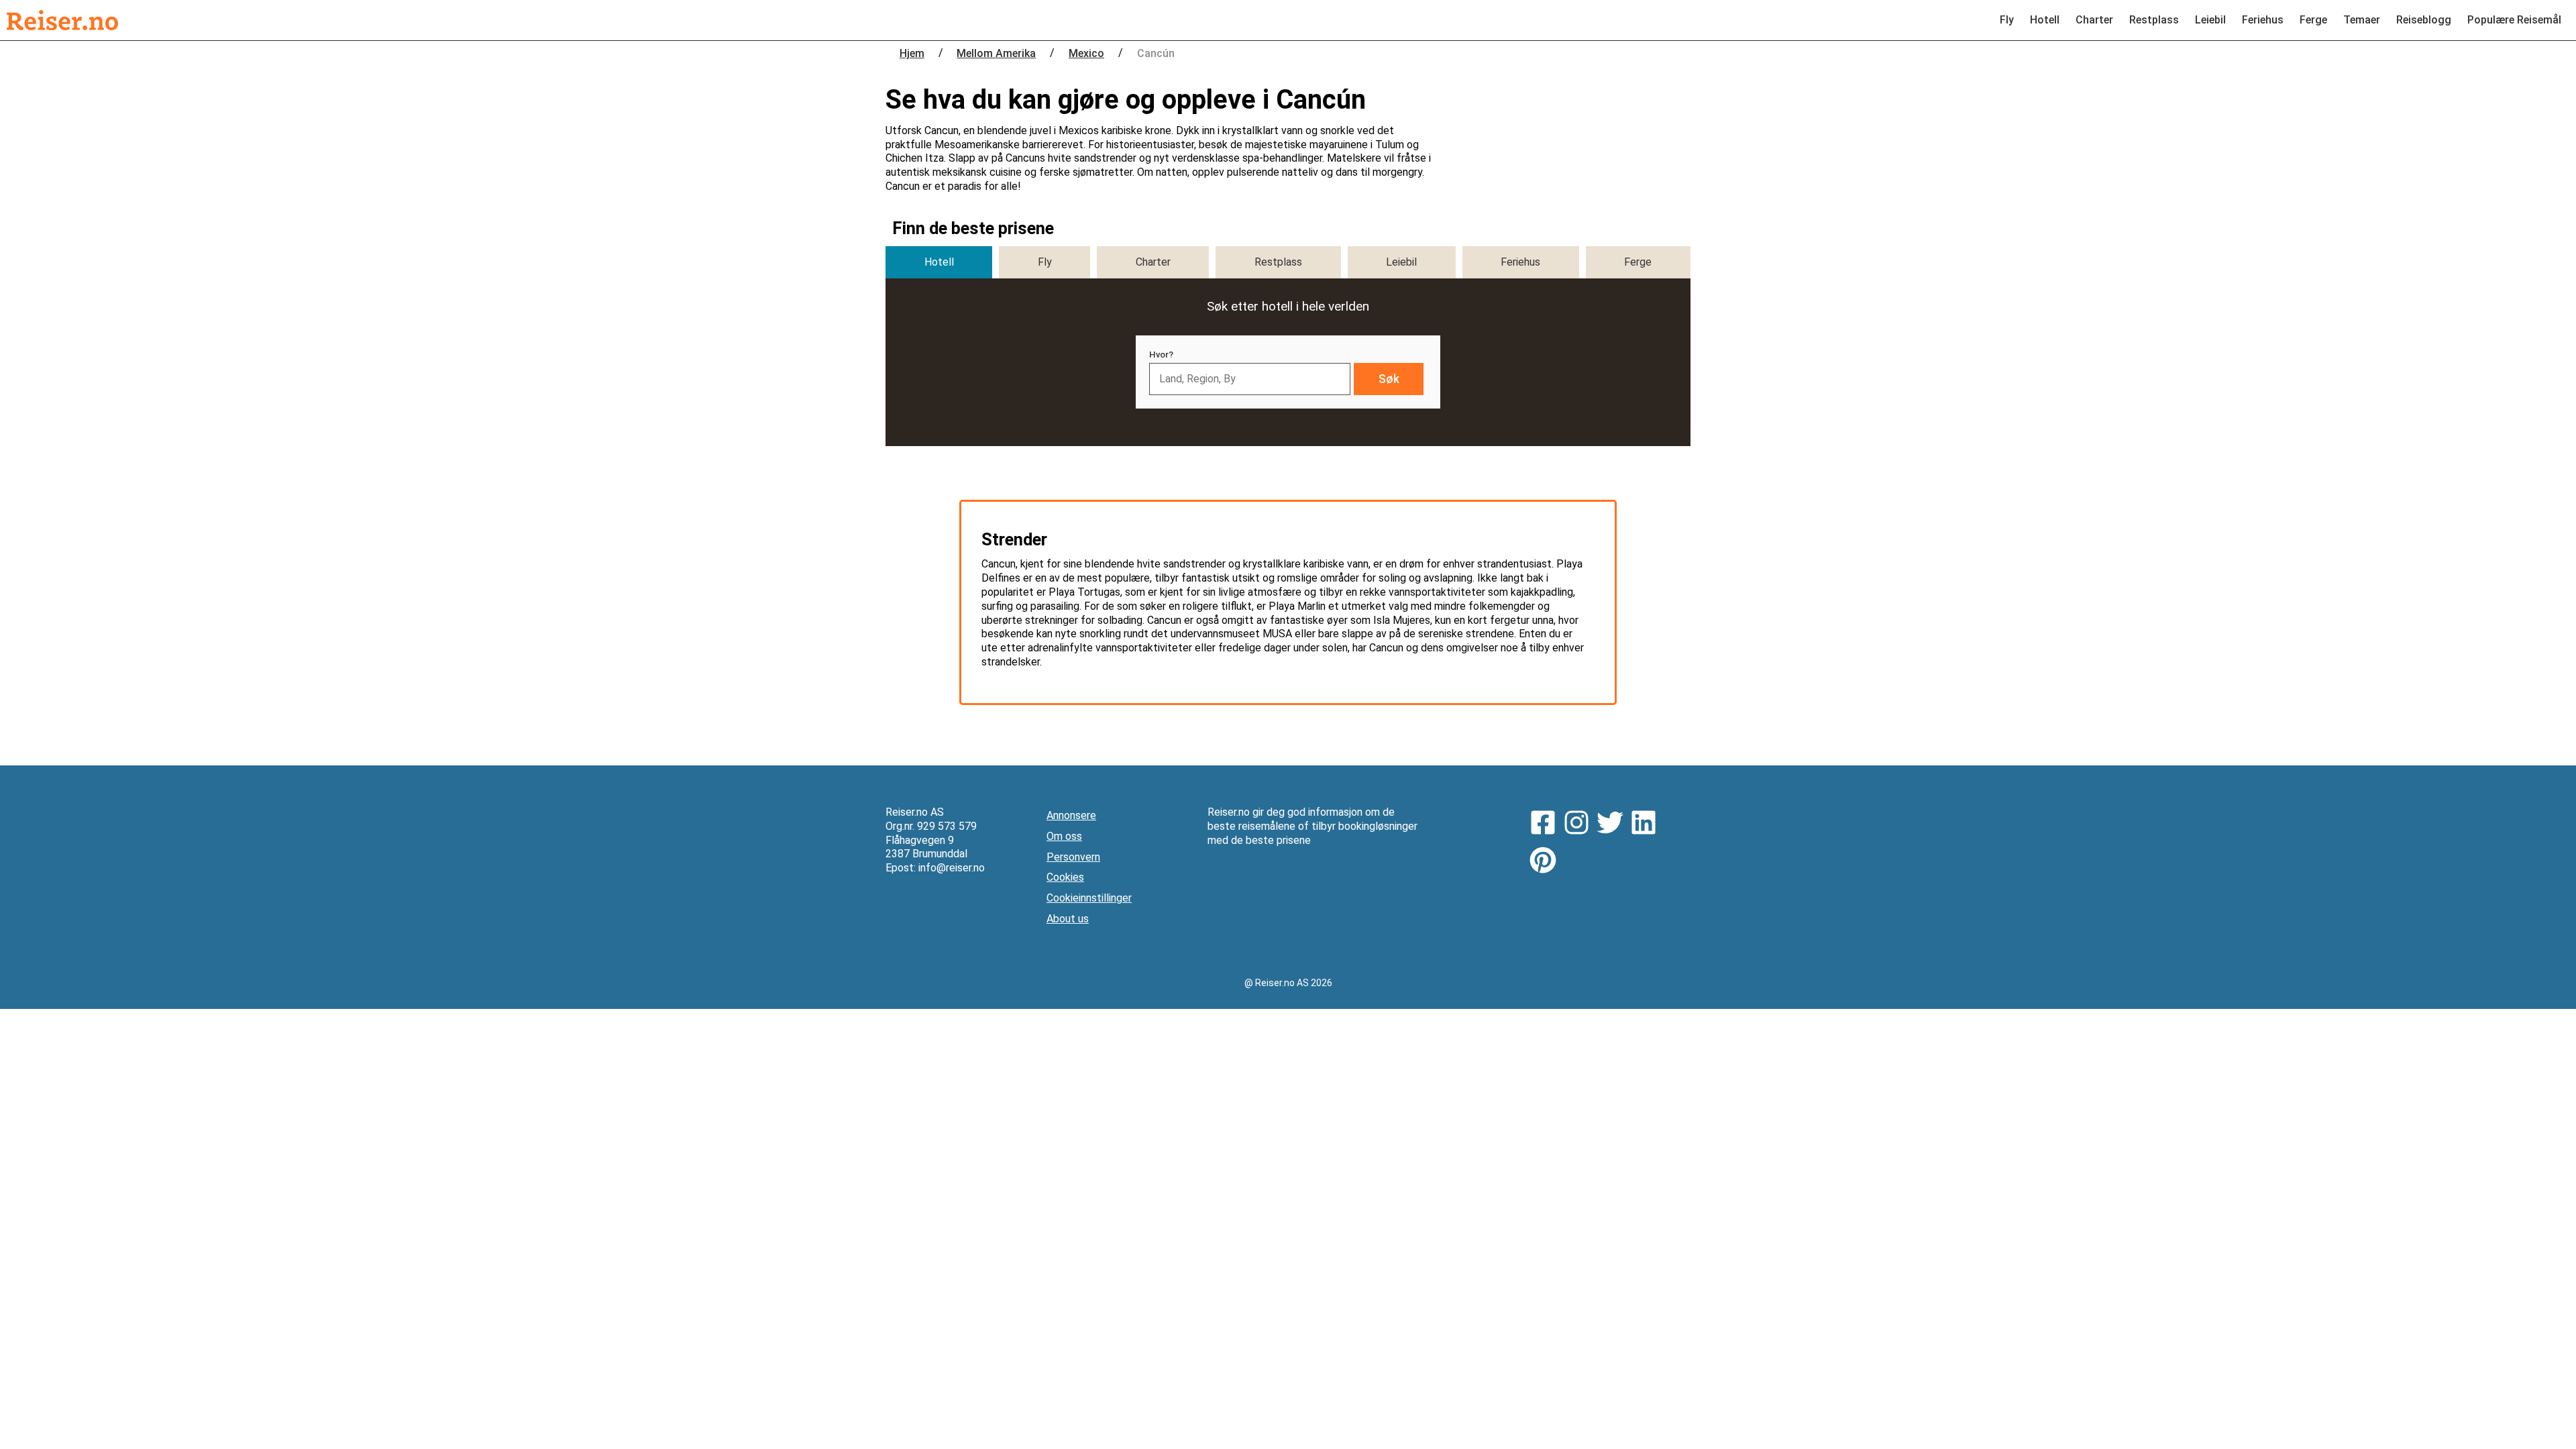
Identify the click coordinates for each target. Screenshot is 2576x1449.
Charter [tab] (1153, 262)
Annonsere (1071, 815)
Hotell (2045, 20)
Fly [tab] (1045, 262)
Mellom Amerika (996, 53)
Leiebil (2210, 20)
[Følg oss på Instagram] (1580, 824)
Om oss (1064, 836)
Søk (1389, 379)
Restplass (2154, 20)
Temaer (2362, 20)
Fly (2007, 20)
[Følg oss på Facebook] (1546, 824)
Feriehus (2263, 20)
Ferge (2313, 20)
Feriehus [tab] (1520, 262)
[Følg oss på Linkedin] (1647, 824)
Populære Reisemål (2514, 20)
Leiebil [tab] (1401, 262)
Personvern (1073, 857)
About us (1068, 919)
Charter (2094, 20)
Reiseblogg (2424, 20)
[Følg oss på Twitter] (1613, 824)
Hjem (912, 53)
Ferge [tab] (1638, 262)
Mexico (1086, 53)
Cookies (1065, 877)
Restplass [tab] (1278, 262)
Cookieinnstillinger (1089, 898)
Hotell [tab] (939, 262)
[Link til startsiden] (62, 20)
